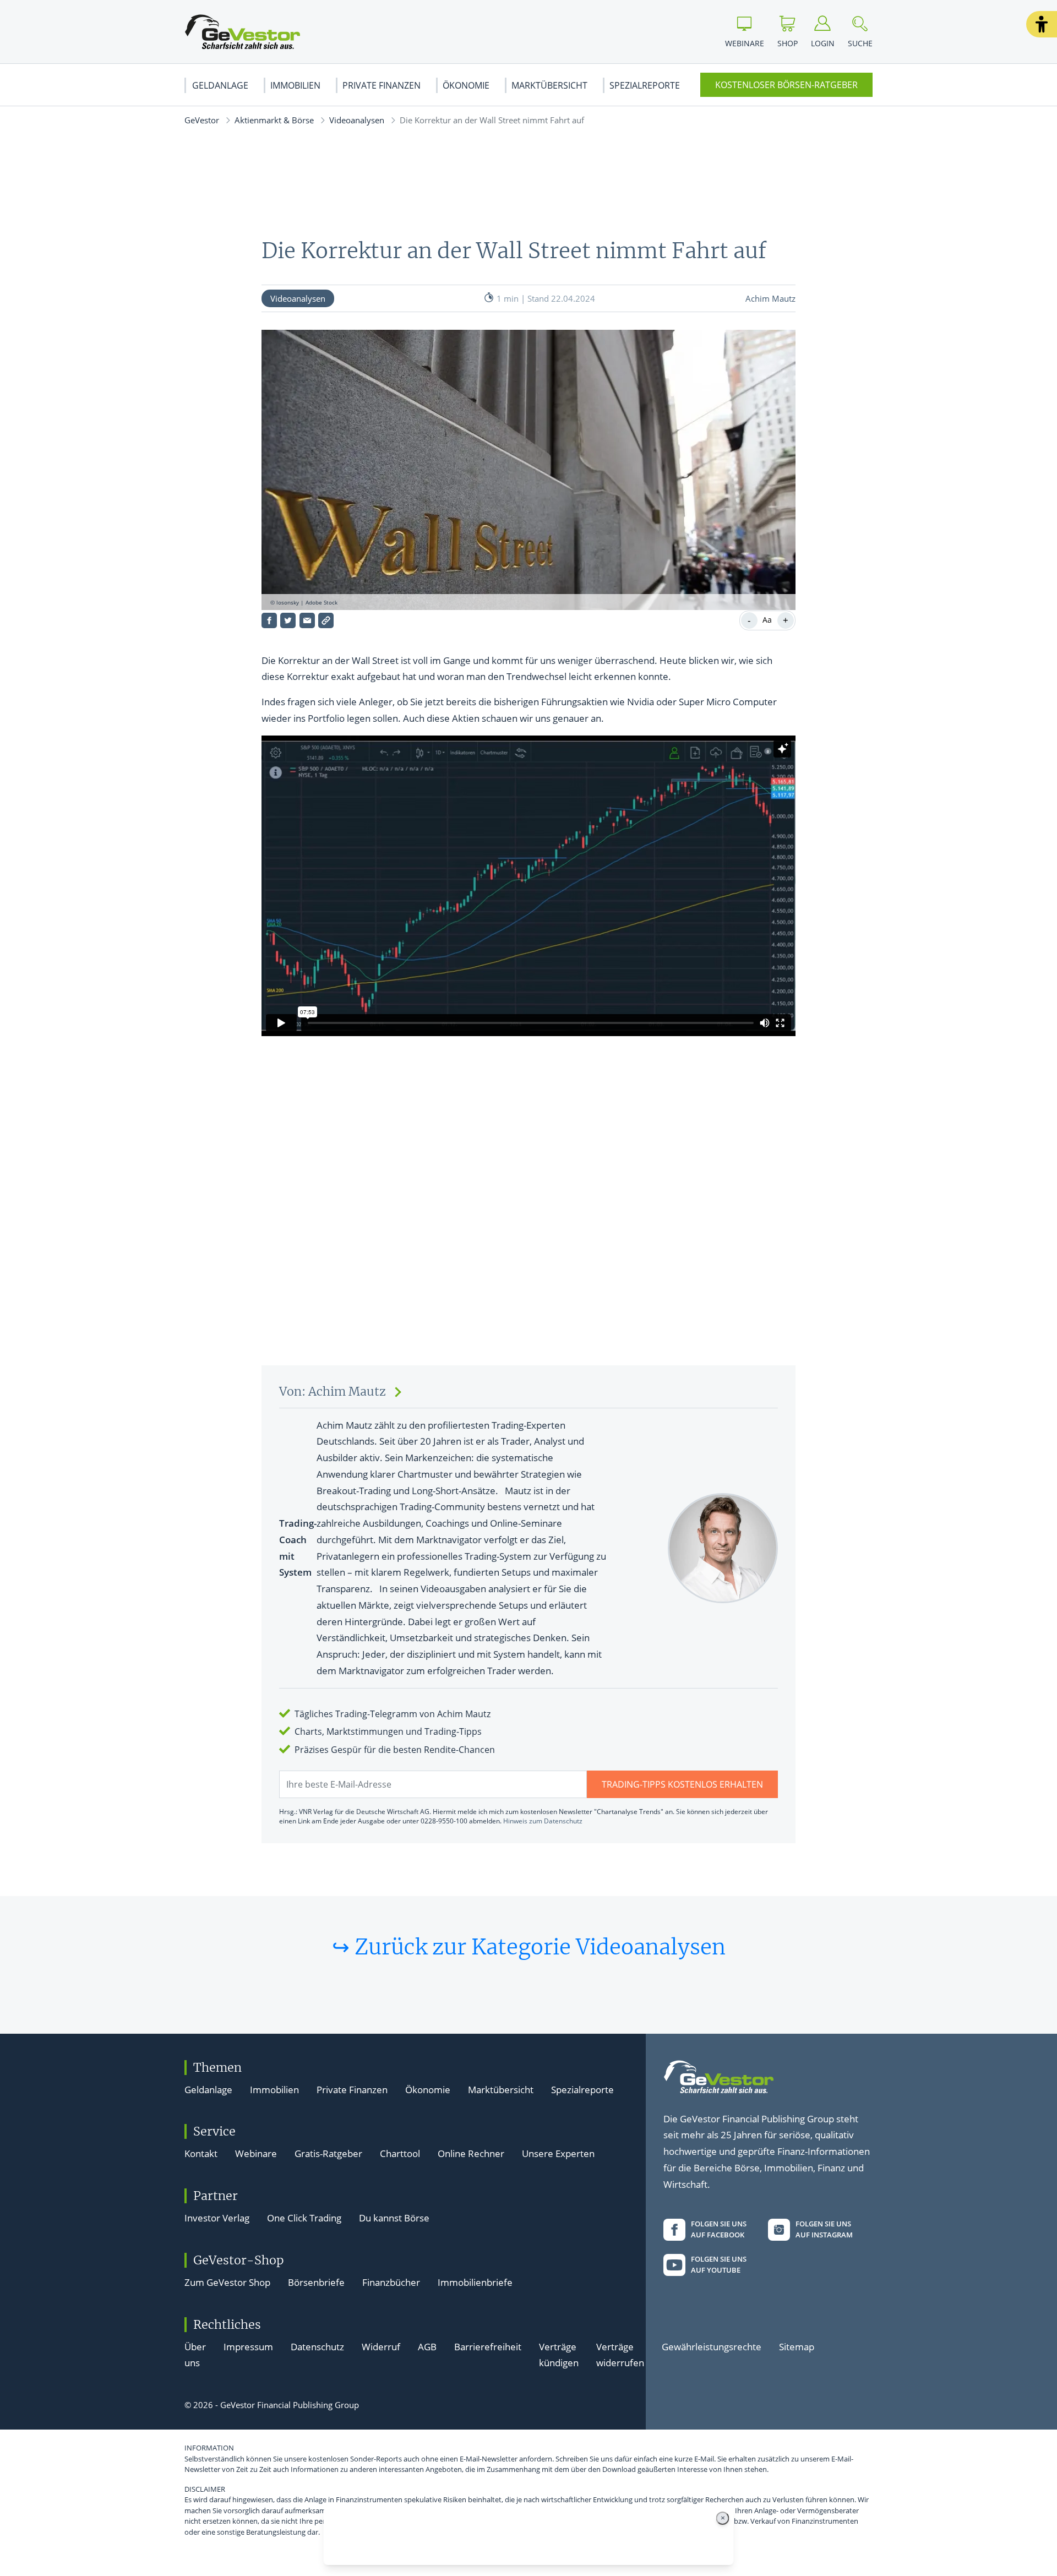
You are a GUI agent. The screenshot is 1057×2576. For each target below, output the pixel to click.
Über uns (195, 2355)
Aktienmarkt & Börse (274, 120)
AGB (427, 2347)
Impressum (248, 2347)
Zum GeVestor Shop (227, 2282)
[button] (1042, 24)
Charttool (400, 2153)
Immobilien (295, 85)
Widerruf (381, 2347)
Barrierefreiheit (488, 2347)
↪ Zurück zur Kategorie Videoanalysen (529, 1947)
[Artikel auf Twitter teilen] (288, 620)
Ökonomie (466, 85)
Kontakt (201, 2153)
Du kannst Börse (394, 2218)
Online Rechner (471, 2153)
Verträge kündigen (559, 2355)
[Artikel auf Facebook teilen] (269, 620)
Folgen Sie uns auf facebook (719, 2229)
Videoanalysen (357, 120)
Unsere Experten (558, 2153)
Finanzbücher (391, 2282)
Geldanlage (220, 85)
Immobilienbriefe (475, 2282)
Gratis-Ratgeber (328, 2153)
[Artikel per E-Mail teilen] (307, 620)
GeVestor (202, 120)
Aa (767, 620)
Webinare (256, 2153)
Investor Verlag (217, 2218)
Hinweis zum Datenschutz (543, 1821)
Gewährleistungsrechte (712, 2347)
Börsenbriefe (316, 2282)
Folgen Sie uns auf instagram (824, 2229)
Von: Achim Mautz (333, 1392)
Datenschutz (317, 2347)
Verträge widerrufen (620, 2355)
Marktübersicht (549, 85)
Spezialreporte (645, 85)
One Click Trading (304, 2218)
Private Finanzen (382, 85)
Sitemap (797, 2347)
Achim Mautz (770, 298)
